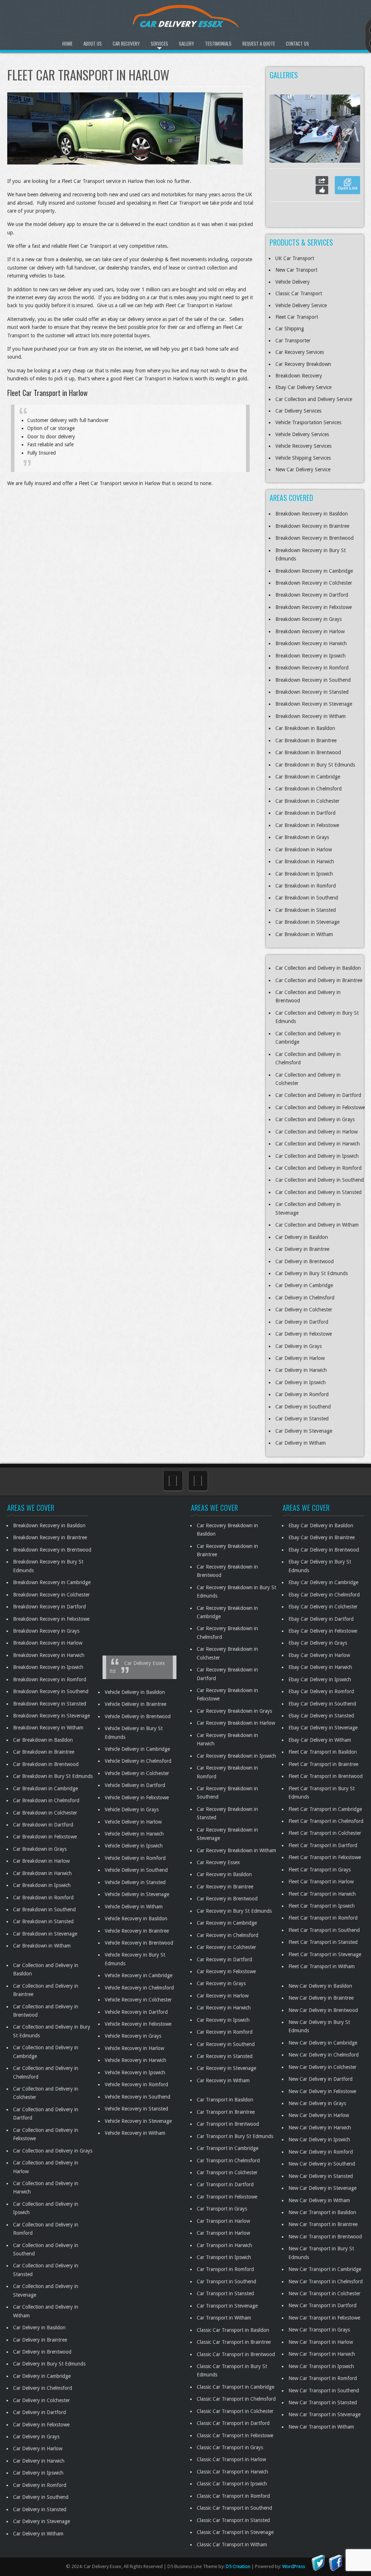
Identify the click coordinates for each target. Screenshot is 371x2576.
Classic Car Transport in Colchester (235, 2411)
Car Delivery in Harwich (301, 1370)
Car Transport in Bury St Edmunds (235, 2136)
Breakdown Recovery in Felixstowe (314, 607)
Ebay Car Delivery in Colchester (323, 1607)
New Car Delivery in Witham (319, 2200)
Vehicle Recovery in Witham (135, 2133)
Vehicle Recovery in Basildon (136, 1919)
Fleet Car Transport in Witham (322, 1966)
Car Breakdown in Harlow (304, 849)
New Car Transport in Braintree (323, 2224)
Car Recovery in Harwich (224, 2008)
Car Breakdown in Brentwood (308, 752)
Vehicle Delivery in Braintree (136, 1704)
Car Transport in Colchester (227, 2172)
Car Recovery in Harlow (223, 1995)
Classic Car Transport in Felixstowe (235, 2435)
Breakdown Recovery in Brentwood (314, 538)
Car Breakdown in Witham (304, 934)
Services (159, 43)
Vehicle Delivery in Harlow (133, 1821)
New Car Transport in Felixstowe (324, 2317)
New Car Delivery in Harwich (320, 2127)
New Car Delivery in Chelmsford (324, 2055)
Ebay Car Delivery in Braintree (322, 1537)
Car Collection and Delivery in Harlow (316, 1132)
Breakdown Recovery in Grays (309, 619)
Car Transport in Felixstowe (227, 2196)
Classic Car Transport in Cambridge (235, 2387)
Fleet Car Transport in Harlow (321, 1882)
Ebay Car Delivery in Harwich (320, 1667)
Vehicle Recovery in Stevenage (138, 2121)
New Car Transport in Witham (321, 2426)
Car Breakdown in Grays (302, 837)
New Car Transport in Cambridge (325, 2269)
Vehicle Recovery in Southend (137, 2096)
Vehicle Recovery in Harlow (134, 2048)
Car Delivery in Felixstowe (304, 1334)
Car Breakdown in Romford (306, 886)
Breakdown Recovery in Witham (310, 716)
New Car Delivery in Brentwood (323, 2010)
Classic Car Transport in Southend (234, 2508)
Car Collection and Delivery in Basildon (318, 968)
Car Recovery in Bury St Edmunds (234, 1911)
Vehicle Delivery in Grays (132, 1809)
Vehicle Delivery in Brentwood (138, 1716)
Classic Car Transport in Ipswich (232, 2484)
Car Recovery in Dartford (224, 1959)
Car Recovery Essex (218, 1862)
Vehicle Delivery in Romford (135, 1858)
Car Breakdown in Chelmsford (309, 789)
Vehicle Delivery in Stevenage (137, 1894)
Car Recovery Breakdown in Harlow (236, 1723)
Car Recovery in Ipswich (223, 2020)
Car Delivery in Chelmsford (305, 1298)
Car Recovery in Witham (223, 2080)
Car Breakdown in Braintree (306, 740)
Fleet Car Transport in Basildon (323, 1752)
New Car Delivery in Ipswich (319, 2139)
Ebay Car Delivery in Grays (318, 1643)
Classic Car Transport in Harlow (231, 2459)
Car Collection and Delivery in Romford (318, 1168)
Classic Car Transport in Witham (232, 2544)
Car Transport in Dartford (225, 2184)
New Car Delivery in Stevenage (322, 2188)
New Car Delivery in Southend (322, 2164)
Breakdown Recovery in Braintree (312, 526)
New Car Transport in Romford (323, 2378)
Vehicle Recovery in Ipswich (135, 2072)
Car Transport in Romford (225, 2269)
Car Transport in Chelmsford (228, 2160)
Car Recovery (126, 43)
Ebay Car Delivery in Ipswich (320, 1679)
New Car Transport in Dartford (322, 2305)
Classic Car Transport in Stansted (233, 2520)
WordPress (294, 2566)
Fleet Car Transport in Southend (324, 1930)
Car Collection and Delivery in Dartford (318, 1095)
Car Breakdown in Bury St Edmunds (315, 765)
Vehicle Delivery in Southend (136, 1870)
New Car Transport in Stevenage (324, 2414)
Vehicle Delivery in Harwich (134, 1834)
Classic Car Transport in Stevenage (235, 2532)
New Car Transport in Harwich (322, 2354)
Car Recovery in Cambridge (227, 1923)
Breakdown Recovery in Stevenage (314, 704)
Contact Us (297, 43)
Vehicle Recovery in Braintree (137, 1930)
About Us (93, 43)
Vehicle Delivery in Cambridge (137, 1749)
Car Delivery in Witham (301, 1443)
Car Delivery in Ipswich (301, 1382)
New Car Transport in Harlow (321, 2342)
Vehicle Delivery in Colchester (137, 1773)
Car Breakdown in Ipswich (304, 874)
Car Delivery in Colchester (304, 1310)
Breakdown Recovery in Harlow (310, 631)
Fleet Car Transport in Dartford (323, 1845)
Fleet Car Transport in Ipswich (322, 1906)
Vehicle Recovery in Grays (133, 2036)
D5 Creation (238, 2566)
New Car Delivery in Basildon (320, 1986)
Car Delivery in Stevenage (304, 1431)
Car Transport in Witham (224, 2318)
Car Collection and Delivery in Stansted (318, 1192)
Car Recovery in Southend (226, 2044)
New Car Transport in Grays (319, 2330)
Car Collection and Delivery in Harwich (318, 1144)
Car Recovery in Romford (225, 2032)
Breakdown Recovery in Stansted (312, 692)
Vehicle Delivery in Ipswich (134, 1846)
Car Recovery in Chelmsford (228, 1935)
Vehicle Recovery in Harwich (136, 2060)
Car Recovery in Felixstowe (226, 1971)
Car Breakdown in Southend (307, 898)
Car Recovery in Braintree (225, 1886)
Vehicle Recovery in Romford (136, 2084)
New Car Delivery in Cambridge (323, 2042)
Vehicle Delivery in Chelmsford (138, 1761)
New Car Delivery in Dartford (320, 2079)
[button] (346, 129)
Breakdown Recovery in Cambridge (314, 571)
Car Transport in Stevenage (227, 2305)
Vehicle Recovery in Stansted (136, 2109)
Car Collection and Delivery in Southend (320, 1180)
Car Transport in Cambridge (228, 2148)
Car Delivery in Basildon (302, 1237)
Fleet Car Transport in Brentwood (326, 1776)
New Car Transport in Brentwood (325, 2236)
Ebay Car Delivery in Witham (320, 1740)
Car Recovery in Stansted (225, 2056)
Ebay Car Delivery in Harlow (319, 1655)
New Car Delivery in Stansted (321, 2176)
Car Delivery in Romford (302, 1394)
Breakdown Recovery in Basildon (312, 514)
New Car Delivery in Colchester (322, 2067)
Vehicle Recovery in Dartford (136, 2012)
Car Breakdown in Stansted (306, 910)
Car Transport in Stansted (225, 2293)
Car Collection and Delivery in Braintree (319, 980)
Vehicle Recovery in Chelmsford (139, 1987)
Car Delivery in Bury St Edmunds (312, 1273)
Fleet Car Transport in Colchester (325, 1833)
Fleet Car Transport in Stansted (323, 1942)
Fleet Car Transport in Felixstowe (325, 1857)
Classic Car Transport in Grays (230, 2447)
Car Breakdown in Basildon (305, 728)
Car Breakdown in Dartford (305, 813)
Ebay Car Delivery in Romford (321, 1691)
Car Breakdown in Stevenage (307, 922)
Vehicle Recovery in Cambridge (139, 1975)
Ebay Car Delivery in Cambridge (323, 1582)
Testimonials (218, 43)
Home (67, 43)
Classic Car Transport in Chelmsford (236, 2399)
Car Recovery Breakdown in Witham (236, 1850)
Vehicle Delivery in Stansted (135, 1882)
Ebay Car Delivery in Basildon (321, 1525)
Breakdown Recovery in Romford (312, 668)
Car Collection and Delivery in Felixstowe (320, 1107)
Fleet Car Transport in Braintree (323, 1764)
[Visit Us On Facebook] (335, 2562)
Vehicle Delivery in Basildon (135, 1692)
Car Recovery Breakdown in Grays (234, 1711)
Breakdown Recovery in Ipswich (310, 656)
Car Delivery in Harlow (300, 1358)
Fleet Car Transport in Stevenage (325, 1954)
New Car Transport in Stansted (323, 2402)
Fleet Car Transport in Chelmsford (326, 1821)
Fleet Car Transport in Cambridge (325, 1809)
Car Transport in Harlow (223, 2221)
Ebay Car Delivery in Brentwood (324, 1549)
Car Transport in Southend (226, 2281)
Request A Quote (259, 43)
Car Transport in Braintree (226, 2112)
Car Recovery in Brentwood (227, 1899)
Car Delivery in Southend (303, 1407)
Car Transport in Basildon (225, 2100)
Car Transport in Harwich (224, 2245)
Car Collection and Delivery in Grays (315, 1119)
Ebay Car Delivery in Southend (322, 1703)
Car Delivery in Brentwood (305, 1261)
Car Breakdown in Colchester (307, 801)
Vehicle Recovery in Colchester (138, 2000)
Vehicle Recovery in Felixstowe (138, 2024)
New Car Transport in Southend (324, 2390)
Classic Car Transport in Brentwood (236, 2354)
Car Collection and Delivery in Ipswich (317, 1156)
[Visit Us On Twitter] (318, 2562)
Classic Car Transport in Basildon (233, 2330)
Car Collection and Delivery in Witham (317, 1225)
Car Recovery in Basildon (224, 1874)
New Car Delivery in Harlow (319, 2115)
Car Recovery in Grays (221, 1983)
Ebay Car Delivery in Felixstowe (323, 1631)
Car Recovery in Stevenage (226, 2068)
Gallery (187, 43)
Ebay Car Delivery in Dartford (321, 1619)
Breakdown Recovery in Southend (313, 680)
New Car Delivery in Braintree (321, 1998)
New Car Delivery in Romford (321, 2151)
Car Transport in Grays (222, 2209)
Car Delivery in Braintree (302, 1249)
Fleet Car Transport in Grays (320, 1869)
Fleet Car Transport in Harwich (322, 1894)
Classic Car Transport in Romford (233, 2496)
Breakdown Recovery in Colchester (314, 583)
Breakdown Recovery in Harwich (311, 643)
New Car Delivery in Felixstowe (322, 2091)
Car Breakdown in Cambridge (308, 777)
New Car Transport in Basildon (322, 2212)
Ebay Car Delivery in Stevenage (323, 1728)
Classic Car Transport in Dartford (233, 2423)
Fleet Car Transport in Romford (323, 1918)
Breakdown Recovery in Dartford (312, 595)
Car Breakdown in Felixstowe (307, 825)
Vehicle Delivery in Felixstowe (137, 1797)
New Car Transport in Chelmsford (326, 2281)
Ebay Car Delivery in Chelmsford (324, 1594)
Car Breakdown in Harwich (305, 861)
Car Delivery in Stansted (302, 1419)
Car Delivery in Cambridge (304, 1285)
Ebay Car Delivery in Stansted (321, 1716)
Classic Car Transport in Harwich (232, 2471)
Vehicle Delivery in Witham (134, 1906)
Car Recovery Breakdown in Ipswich (236, 1755)
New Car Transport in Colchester (324, 2293)
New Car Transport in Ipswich (321, 2366)
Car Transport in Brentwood (228, 2124)
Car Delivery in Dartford (302, 1322)
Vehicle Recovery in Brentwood (139, 1943)
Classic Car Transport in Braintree (234, 2342)
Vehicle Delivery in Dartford (135, 1785)
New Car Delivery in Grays (317, 2103)
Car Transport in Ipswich (224, 2257)
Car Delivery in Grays (299, 1346)
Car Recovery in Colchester (226, 1947)
